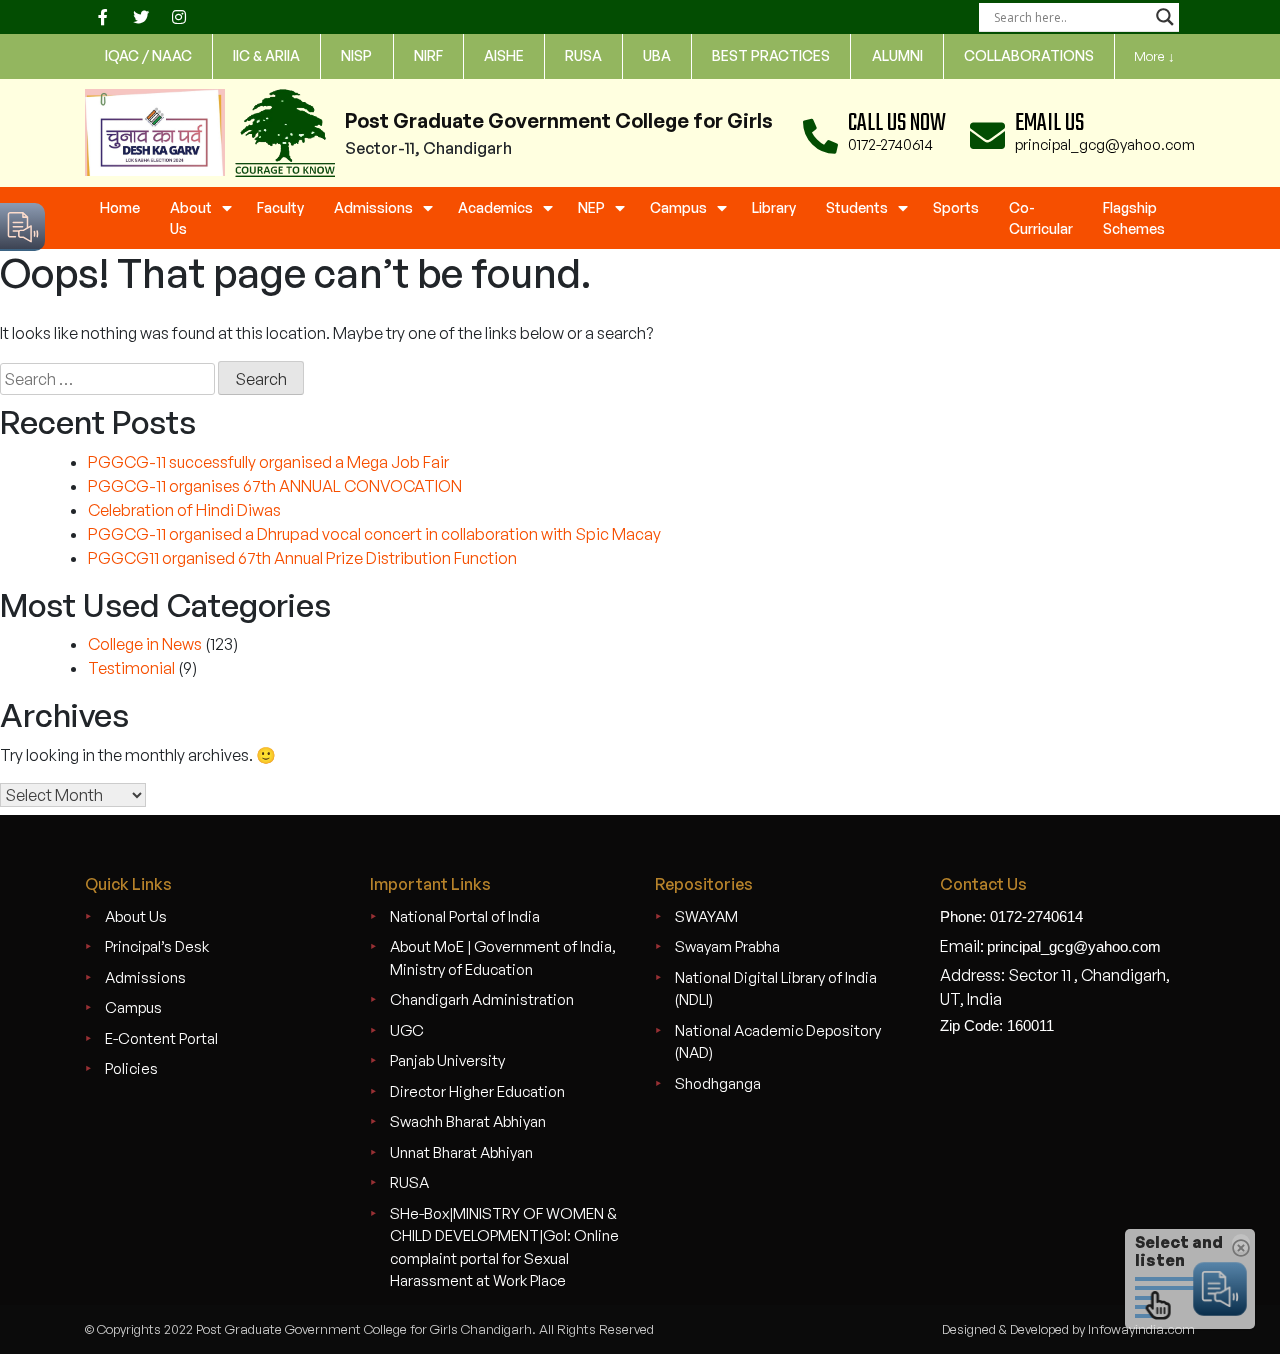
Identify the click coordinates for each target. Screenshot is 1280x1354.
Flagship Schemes (1134, 218)
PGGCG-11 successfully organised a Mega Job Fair (268, 462)
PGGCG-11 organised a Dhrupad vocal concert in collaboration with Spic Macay (374, 534)
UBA (657, 55)
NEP (591, 207)
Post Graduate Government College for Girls (559, 120)
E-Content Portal (161, 1038)
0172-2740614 (890, 144)
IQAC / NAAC (148, 55)
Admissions (373, 207)
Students (857, 207)
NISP (356, 55)
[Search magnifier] (1165, 17)
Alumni (897, 55)
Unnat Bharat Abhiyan (461, 1152)
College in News (145, 644)
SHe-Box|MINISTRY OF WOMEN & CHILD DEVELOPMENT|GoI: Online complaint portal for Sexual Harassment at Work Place (504, 1247)
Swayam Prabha (727, 946)
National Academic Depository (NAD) (778, 1042)
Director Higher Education (477, 1091)
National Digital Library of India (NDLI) (776, 989)
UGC (407, 1030)
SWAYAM (706, 916)
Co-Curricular (1041, 218)
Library (774, 207)
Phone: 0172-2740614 (1011, 916)
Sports (956, 207)
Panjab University (447, 1060)
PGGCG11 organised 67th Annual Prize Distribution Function (302, 558)
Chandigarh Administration (482, 999)
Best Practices (771, 55)
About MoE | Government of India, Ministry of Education (503, 958)
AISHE (504, 55)
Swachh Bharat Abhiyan (468, 1121)
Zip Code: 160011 (997, 1025)
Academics (495, 207)
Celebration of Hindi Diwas (184, 510)
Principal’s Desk (157, 946)
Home (120, 207)
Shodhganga (718, 1083)
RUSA (409, 1182)
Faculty (280, 207)
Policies (131, 1068)
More (1154, 56)
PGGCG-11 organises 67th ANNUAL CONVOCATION (275, 486)
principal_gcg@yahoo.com (1105, 144)
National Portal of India (465, 916)
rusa (583, 55)
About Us (191, 218)
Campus (678, 207)
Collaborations (1029, 55)
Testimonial (131, 668)
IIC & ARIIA (266, 55)
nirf (428, 55)
